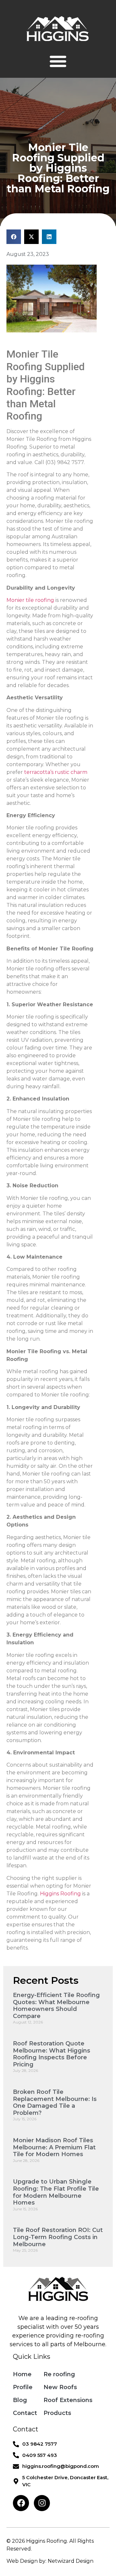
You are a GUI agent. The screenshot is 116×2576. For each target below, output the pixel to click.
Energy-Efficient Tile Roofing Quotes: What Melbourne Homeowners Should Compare (56, 2006)
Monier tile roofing (30, 600)
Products (57, 2413)
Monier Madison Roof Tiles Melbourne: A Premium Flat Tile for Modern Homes (54, 2147)
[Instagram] (42, 2503)
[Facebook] (21, 2503)
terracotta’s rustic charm (56, 772)
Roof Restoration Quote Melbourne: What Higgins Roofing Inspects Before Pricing (52, 2054)
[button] (58, 61)
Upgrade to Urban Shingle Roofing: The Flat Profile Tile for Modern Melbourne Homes (56, 2192)
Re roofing (59, 2374)
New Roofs (60, 2387)
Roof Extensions (68, 2400)
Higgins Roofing (60, 1894)
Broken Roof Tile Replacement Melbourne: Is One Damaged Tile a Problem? (55, 2102)
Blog (20, 2400)
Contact (25, 2413)
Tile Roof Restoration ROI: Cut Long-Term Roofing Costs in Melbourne (58, 2237)
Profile (23, 2387)
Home (22, 2374)
